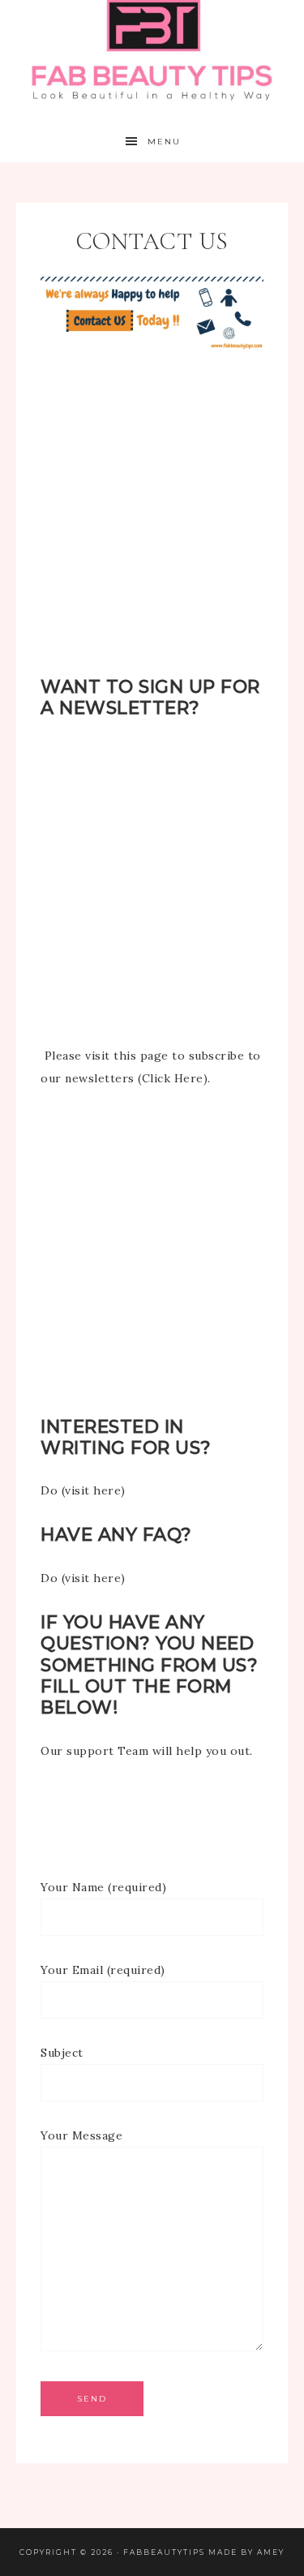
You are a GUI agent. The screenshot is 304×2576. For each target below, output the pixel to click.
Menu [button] (164, 142)
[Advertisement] (152, 525)
